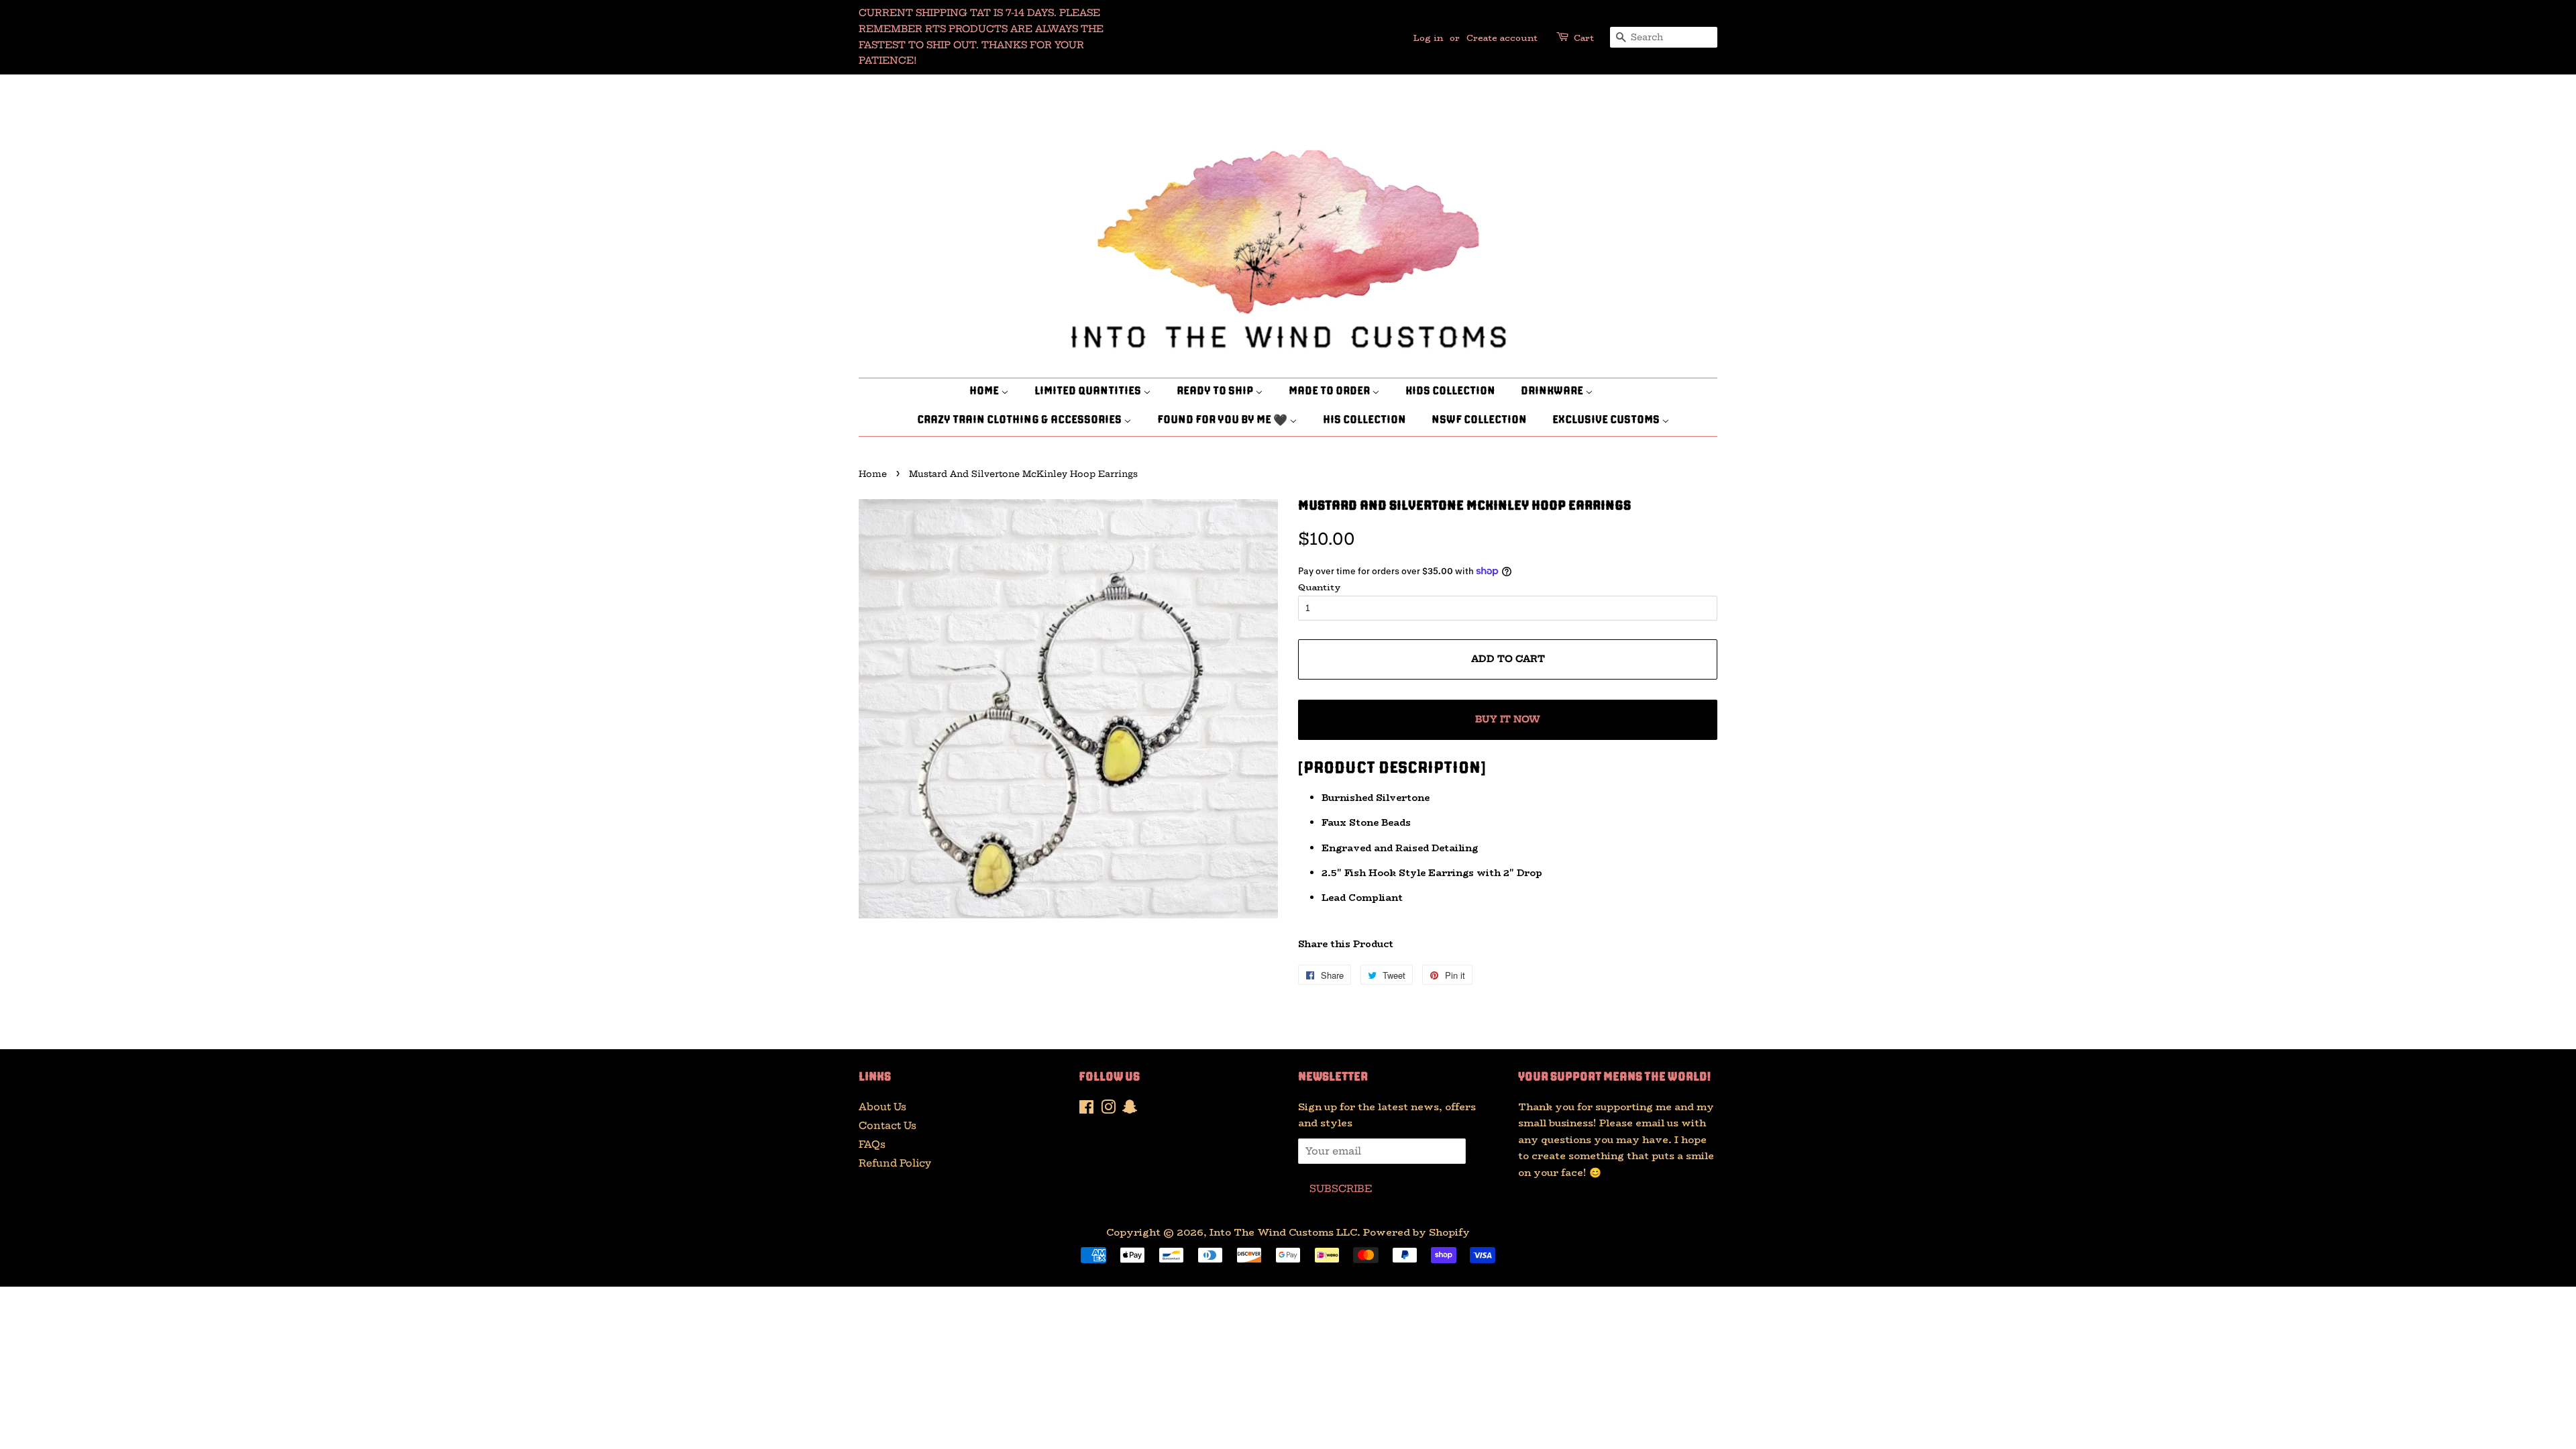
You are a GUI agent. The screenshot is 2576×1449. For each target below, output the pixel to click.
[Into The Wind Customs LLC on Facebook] (1086, 1110)
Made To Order (1330, 392)
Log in (1428, 38)
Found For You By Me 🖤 (1223, 421)
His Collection (1364, 421)
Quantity (1320, 587)
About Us (882, 1107)
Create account (1502, 38)
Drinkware (1553, 392)
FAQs (872, 1144)
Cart (1584, 38)
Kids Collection (1450, 392)
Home (985, 392)
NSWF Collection (1479, 421)
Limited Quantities (1089, 392)
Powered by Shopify (1416, 1232)
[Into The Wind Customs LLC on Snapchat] (1130, 1110)
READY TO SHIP (1216, 392)
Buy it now (1508, 719)
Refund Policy (895, 1163)
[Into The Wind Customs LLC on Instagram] (1108, 1110)
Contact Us (888, 1126)
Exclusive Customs (1607, 421)
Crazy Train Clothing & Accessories (1020, 421)
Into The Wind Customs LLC (1283, 1232)
